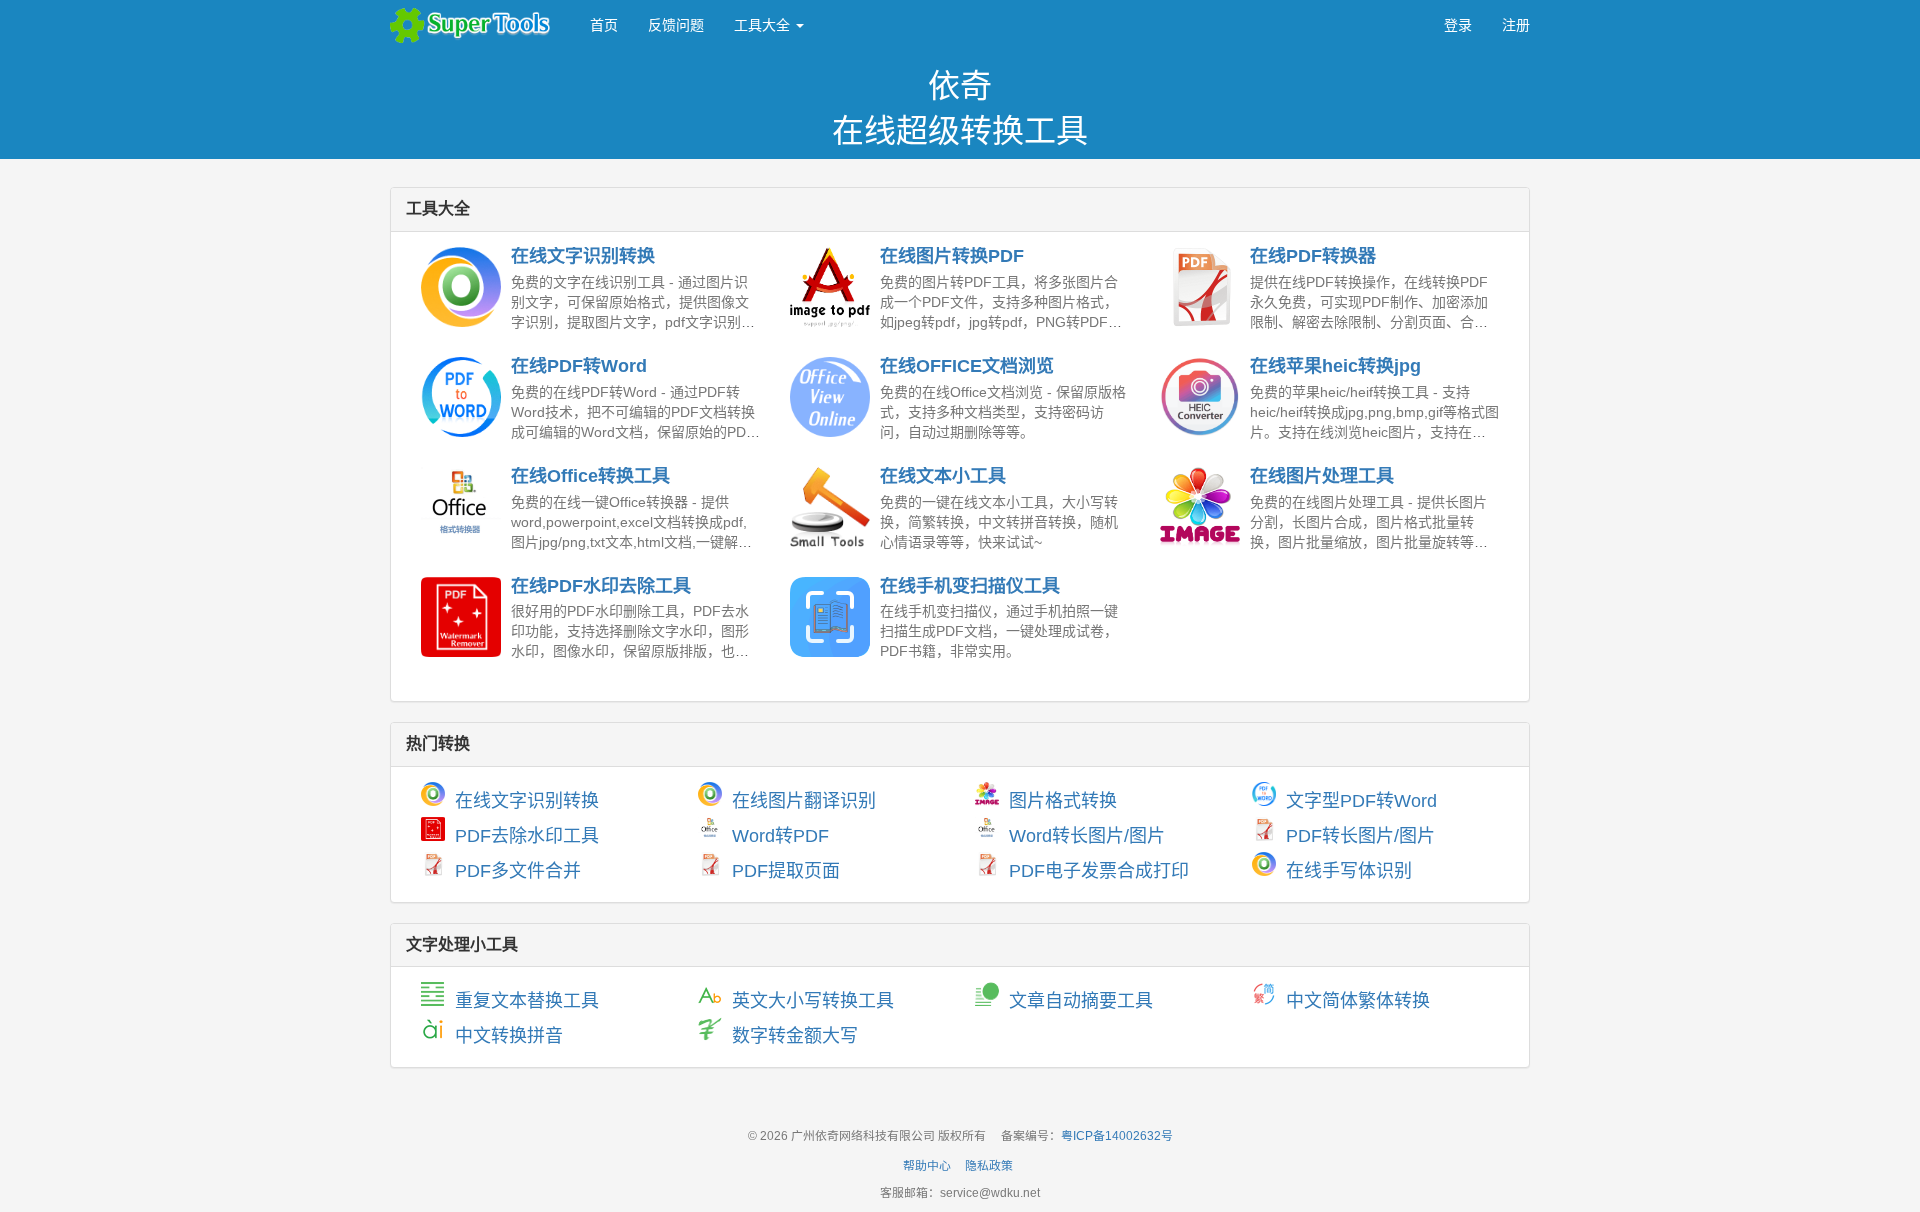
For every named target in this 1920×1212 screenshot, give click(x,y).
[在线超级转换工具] (475, 25)
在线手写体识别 (1349, 871)
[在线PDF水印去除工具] (461, 617)
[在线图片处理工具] (1200, 507)
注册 (1516, 25)
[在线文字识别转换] (461, 287)
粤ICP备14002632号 (1117, 1136)
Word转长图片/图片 (1087, 836)
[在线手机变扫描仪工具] (830, 617)
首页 (604, 25)
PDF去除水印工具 (527, 836)
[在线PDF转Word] (461, 397)
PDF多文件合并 (518, 871)
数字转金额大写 (795, 1036)
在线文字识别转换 (527, 801)
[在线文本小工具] (830, 507)
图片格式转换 (1063, 801)
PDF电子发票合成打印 (1099, 871)
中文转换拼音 (509, 1036)
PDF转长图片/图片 (1360, 836)
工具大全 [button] (764, 25)
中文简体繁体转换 (1358, 1001)
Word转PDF (780, 836)
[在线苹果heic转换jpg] (1200, 397)
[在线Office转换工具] (461, 507)
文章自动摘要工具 (1081, 1001)
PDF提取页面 (786, 871)
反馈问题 (676, 25)
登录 (1458, 25)
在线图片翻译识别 (804, 801)
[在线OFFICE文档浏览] (830, 397)
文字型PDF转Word (1361, 801)
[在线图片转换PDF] (830, 287)
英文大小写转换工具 (813, 1001)
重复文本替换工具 (527, 1001)
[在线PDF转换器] (1200, 287)
